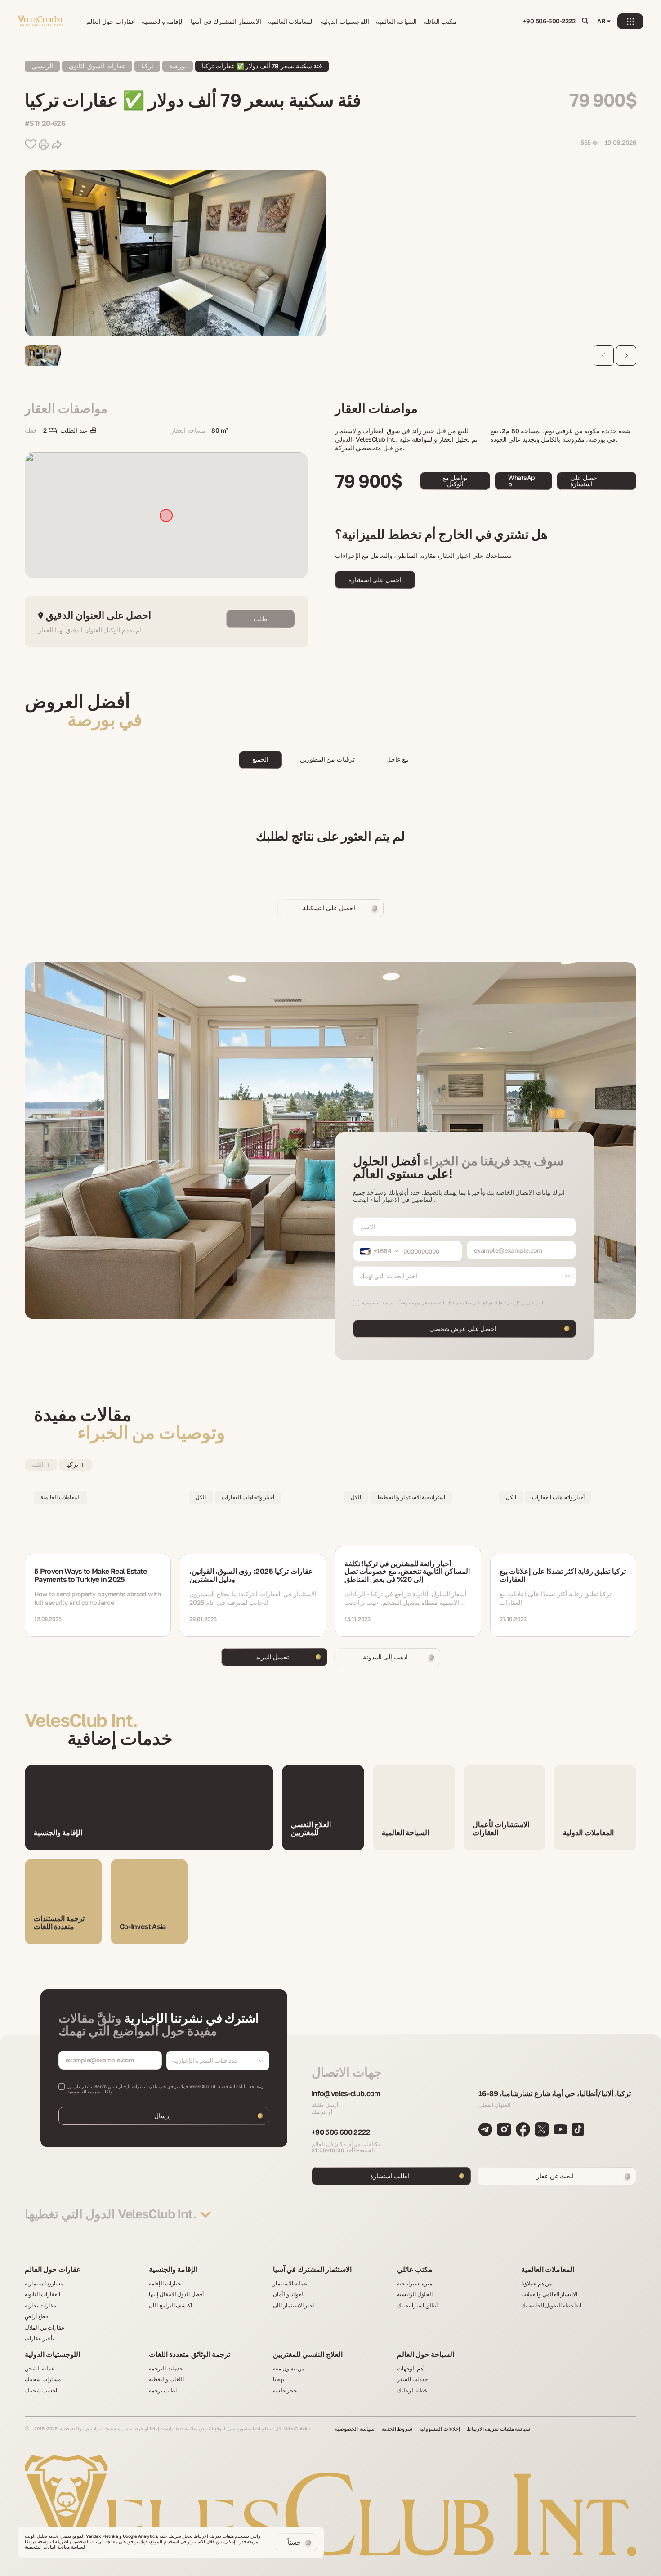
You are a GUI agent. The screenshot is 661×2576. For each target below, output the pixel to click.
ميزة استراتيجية (415, 2284)
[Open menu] (630, 21)
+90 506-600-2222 (549, 21)
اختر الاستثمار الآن (293, 2306)
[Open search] (585, 21)
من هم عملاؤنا (536, 2284)
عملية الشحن (40, 2369)
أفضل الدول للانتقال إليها (176, 2294)
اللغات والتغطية (166, 2379)
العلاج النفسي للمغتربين (308, 2355)
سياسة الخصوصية (84, 2092)
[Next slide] (626, 356)
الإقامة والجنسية (163, 22)
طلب (260, 619)
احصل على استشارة (585, 481)
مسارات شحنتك (43, 2379)
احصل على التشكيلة (329, 908)
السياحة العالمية (396, 22)
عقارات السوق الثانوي (97, 66)
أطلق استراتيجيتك (417, 2306)
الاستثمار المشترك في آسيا (226, 22)
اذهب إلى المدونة (385, 1657)
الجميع (260, 759)
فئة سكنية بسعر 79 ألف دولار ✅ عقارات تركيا (262, 66)
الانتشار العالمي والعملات (549, 2294)
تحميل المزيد (272, 1657)
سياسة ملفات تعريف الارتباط (499, 2429)
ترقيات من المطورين (327, 759)
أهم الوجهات (411, 2369)
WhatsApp (521, 481)
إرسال (163, 2116)
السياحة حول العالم (426, 2355)
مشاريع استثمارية (44, 2284)
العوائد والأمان (289, 2294)
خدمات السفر (412, 2379)
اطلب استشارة (390, 2176)
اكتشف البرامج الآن (170, 2306)
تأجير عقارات (39, 2339)
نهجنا (279, 2379)
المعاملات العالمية (291, 22)
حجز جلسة (285, 2391)
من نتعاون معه (289, 2369)
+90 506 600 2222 (341, 2132)
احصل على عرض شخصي (463, 1328)
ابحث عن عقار (555, 2176)
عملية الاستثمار (290, 2284)
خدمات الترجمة (166, 2369)
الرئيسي (42, 66)
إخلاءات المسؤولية (440, 2429)
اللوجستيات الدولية (345, 22)
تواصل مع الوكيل (455, 481)
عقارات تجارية (40, 2306)
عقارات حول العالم (111, 22)
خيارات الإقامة (165, 2284)
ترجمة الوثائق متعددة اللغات (190, 2355)
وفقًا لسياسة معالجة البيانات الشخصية (55, 2544)
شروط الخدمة (397, 2429)
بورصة (178, 66)
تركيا (147, 66)
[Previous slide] (604, 356)
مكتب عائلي (415, 2270)
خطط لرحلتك (412, 2391)
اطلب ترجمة (163, 2391)
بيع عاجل (397, 759)
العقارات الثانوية (42, 2294)
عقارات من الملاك (45, 2328)
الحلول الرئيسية (415, 2294)
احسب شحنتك (41, 2391)
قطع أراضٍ (36, 2316)
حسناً (294, 2542)
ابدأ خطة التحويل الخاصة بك (551, 2306)
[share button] (57, 145)
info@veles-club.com (346, 2094)
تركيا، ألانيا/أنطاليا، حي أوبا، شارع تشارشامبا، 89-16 (555, 2094)
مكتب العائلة (440, 22)
